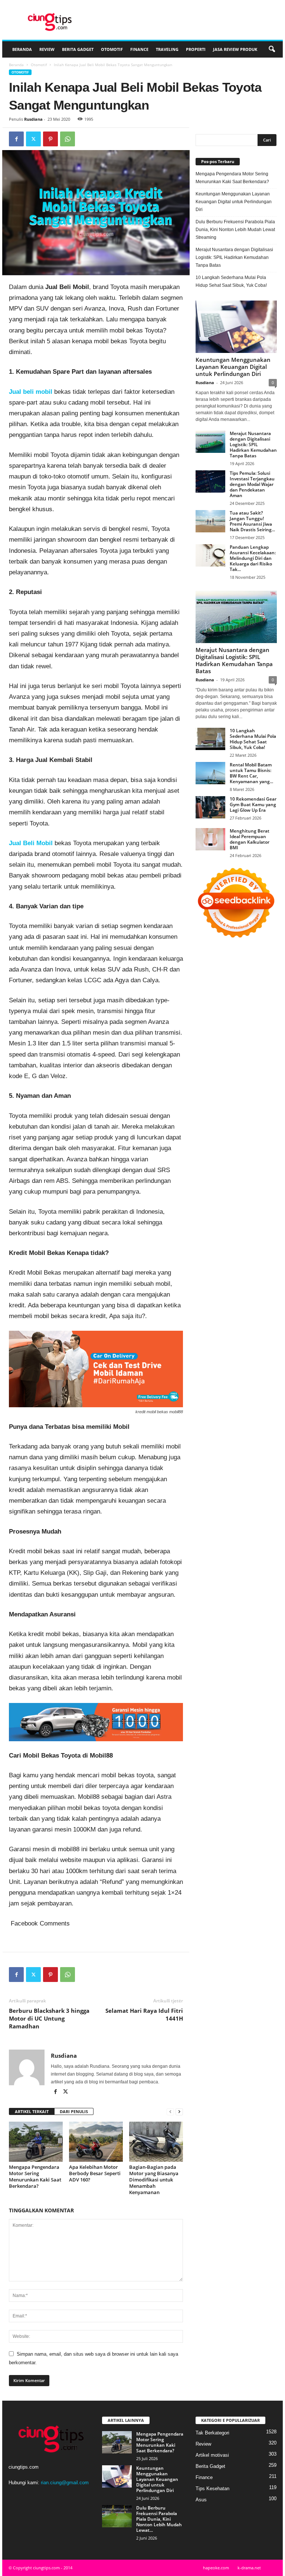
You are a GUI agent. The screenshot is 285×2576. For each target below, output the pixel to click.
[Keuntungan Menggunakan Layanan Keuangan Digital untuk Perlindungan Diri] (236, 327)
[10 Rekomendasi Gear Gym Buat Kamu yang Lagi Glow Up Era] (210, 807)
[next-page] (179, 2112)
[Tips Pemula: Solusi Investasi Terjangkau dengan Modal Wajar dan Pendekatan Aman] (210, 481)
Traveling (167, 49)
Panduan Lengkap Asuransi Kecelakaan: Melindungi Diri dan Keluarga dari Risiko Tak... (253, 558)
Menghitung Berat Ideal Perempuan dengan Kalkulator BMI (250, 839)
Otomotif (112, 49)
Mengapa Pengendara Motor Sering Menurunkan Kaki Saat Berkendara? (35, 2176)
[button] (272, 49)
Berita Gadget (78, 49)
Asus (201, 2500)
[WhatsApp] (68, 139)
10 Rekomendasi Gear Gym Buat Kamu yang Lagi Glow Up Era (253, 804)
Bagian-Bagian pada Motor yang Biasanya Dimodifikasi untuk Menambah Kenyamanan (154, 2180)
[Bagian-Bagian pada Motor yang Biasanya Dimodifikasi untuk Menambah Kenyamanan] (156, 2142)
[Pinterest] (50, 139)
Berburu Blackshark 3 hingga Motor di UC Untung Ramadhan (49, 2018)
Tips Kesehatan (212, 2489)
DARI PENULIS (74, 2111)
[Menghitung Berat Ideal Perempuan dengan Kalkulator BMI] (210, 839)
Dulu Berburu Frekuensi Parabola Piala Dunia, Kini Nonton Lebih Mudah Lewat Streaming (235, 230)
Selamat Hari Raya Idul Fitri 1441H (144, 2014)
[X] (33, 139)
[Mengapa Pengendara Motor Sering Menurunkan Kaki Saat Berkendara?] (36, 2142)
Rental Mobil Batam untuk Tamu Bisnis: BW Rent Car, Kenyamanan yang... (251, 773)
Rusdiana (33, 119)
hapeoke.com (216, 2568)
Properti (196, 49)
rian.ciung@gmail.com (65, 2483)
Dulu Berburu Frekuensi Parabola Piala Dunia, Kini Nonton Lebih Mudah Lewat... (159, 2519)
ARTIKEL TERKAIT (32, 2111)
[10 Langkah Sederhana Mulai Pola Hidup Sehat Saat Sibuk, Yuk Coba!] (210, 739)
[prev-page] (170, 2112)
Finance (139, 49)
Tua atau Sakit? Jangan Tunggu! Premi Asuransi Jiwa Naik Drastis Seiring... (252, 521)
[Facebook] (16, 139)
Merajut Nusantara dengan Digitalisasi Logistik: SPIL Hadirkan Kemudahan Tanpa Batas (234, 257)
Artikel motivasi (212, 2455)
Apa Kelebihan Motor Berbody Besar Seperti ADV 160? (95, 2173)
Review (47, 49)
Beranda (22, 49)
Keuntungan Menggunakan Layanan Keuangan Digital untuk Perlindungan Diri (234, 202)
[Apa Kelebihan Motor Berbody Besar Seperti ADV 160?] (96, 2142)
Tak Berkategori (212, 2433)
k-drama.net (249, 2568)
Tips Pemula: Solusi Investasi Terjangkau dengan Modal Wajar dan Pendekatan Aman (252, 484)
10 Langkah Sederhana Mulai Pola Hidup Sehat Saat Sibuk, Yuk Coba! (231, 281)
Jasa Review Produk (235, 49)
